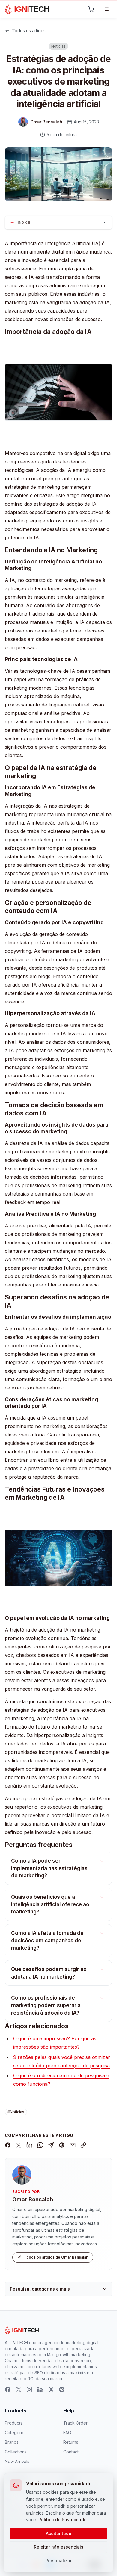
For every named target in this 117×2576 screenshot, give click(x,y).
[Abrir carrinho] (91, 9)
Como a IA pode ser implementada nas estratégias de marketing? (49, 1868)
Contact (71, 2452)
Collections (16, 2452)
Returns (71, 2442)
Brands (12, 2442)
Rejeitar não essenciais (59, 2547)
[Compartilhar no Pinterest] (62, 2145)
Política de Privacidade (63, 2520)
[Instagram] (29, 2390)
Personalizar (58, 2560)
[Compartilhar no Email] (73, 2145)
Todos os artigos (29, 31)
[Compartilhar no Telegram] (51, 2145)
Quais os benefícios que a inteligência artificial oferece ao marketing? (50, 1904)
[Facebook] (8, 2390)
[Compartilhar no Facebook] (8, 2145)
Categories (16, 2433)
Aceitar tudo (59, 2533)
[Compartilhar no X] (19, 2145)
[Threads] (51, 2390)
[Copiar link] (83, 2145)
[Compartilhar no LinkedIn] (29, 2145)
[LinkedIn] (40, 2390)
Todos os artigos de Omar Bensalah (56, 2257)
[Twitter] (19, 2390)
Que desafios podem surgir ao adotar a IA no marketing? (49, 1973)
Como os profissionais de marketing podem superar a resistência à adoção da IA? (46, 2005)
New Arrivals (17, 2461)
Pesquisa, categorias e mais (40, 2289)
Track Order (75, 2423)
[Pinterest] (62, 2390)
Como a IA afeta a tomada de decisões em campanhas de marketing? (47, 1940)
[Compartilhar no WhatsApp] (40, 2145)
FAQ (67, 2433)
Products (14, 2423)
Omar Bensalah (33, 2199)
